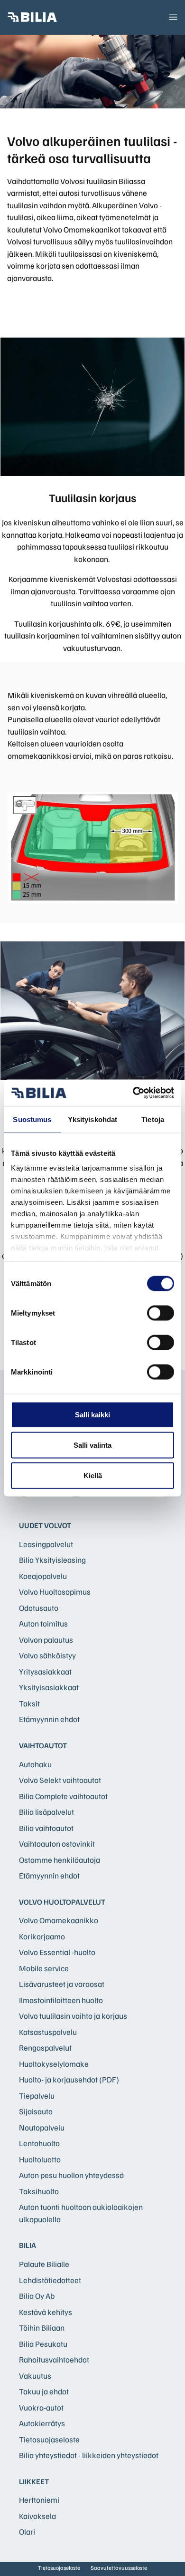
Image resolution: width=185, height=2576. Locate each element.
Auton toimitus (43, 1623)
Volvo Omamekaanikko (59, 1920)
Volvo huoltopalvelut (62, 1902)
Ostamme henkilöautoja (60, 1860)
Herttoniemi (39, 2500)
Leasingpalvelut (46, 1544)
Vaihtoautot (43, 1745)
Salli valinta (92, 1445)
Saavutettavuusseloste (119, 2568)
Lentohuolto (39, 2143)
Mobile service (44, 1968)
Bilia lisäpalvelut (46, 1812)
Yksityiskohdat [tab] (92, 1119)
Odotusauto (39, 1608)
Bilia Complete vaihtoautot (63, 1796)
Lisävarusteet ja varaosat (62, 1984)
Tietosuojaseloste (49, 2439)
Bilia (28, 2245)
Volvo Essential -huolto (57, 1952)
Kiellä (93, 1475)
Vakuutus (35, 2376)
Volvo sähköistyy (47, 1655)
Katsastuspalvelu (48, 2032)
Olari (27, 2532)
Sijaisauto (36, 2111)
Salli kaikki (92, 1414)
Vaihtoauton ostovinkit (57, 1844)
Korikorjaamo (42, 1936)
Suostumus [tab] (32, 1119)
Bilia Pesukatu (43, 2344)
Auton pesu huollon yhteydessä (71, 2175)
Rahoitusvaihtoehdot (54, 2359)
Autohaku (35, 1764)
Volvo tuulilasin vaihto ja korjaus (73, 2016)
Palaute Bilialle (44, 2264)
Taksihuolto (39, 2191)
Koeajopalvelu (43, 1576)
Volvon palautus (46, 1640)
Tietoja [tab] (153, 1119)
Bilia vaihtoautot (46, 1828)
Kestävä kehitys (46, 2312)
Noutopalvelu (42, 2127)
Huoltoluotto (40, 2159)
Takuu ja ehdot (44, 2391)
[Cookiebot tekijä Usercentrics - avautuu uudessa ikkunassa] (133, 1093)
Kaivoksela (37, 2516)
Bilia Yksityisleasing (52, 1560)
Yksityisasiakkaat (49, 1687)
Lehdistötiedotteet (50, 2280)
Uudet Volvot (45, 1525)
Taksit (29, 1703)
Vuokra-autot (41, 2407)
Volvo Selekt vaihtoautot (60, 1780)
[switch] (161, 1313)
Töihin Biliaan (42, 2328)
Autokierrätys (42, 2423)
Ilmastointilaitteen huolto (61, 2000)
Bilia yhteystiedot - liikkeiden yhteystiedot (89, 2455)
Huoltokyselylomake (54, 2064)
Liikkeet (34, 2481)
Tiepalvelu (37, 2096)
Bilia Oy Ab (37, 2296)
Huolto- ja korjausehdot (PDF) (69, 2079)
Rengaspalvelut (45, 2048)
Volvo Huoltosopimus (55, 1592)
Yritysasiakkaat (45, 1671)
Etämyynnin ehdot (49, 1719)
